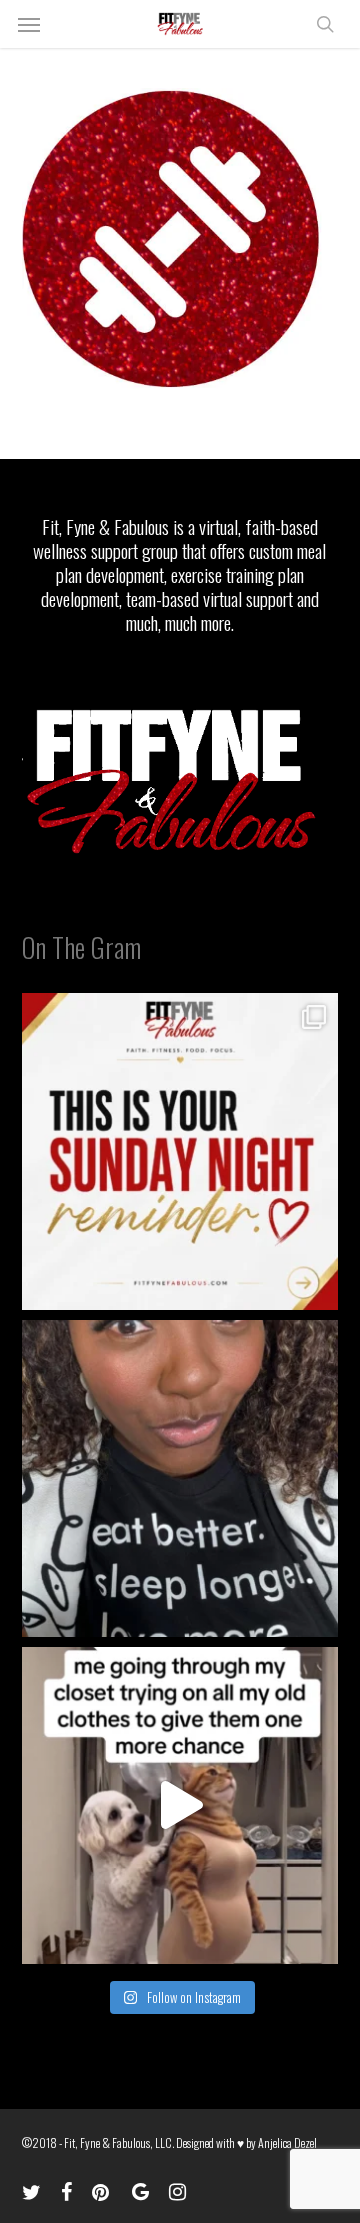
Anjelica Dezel (287, 2142)
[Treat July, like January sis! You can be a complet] (180, 1805)
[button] (29, 24)
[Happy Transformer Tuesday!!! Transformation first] (180, 1478)
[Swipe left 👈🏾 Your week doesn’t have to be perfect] (180, 1151)
